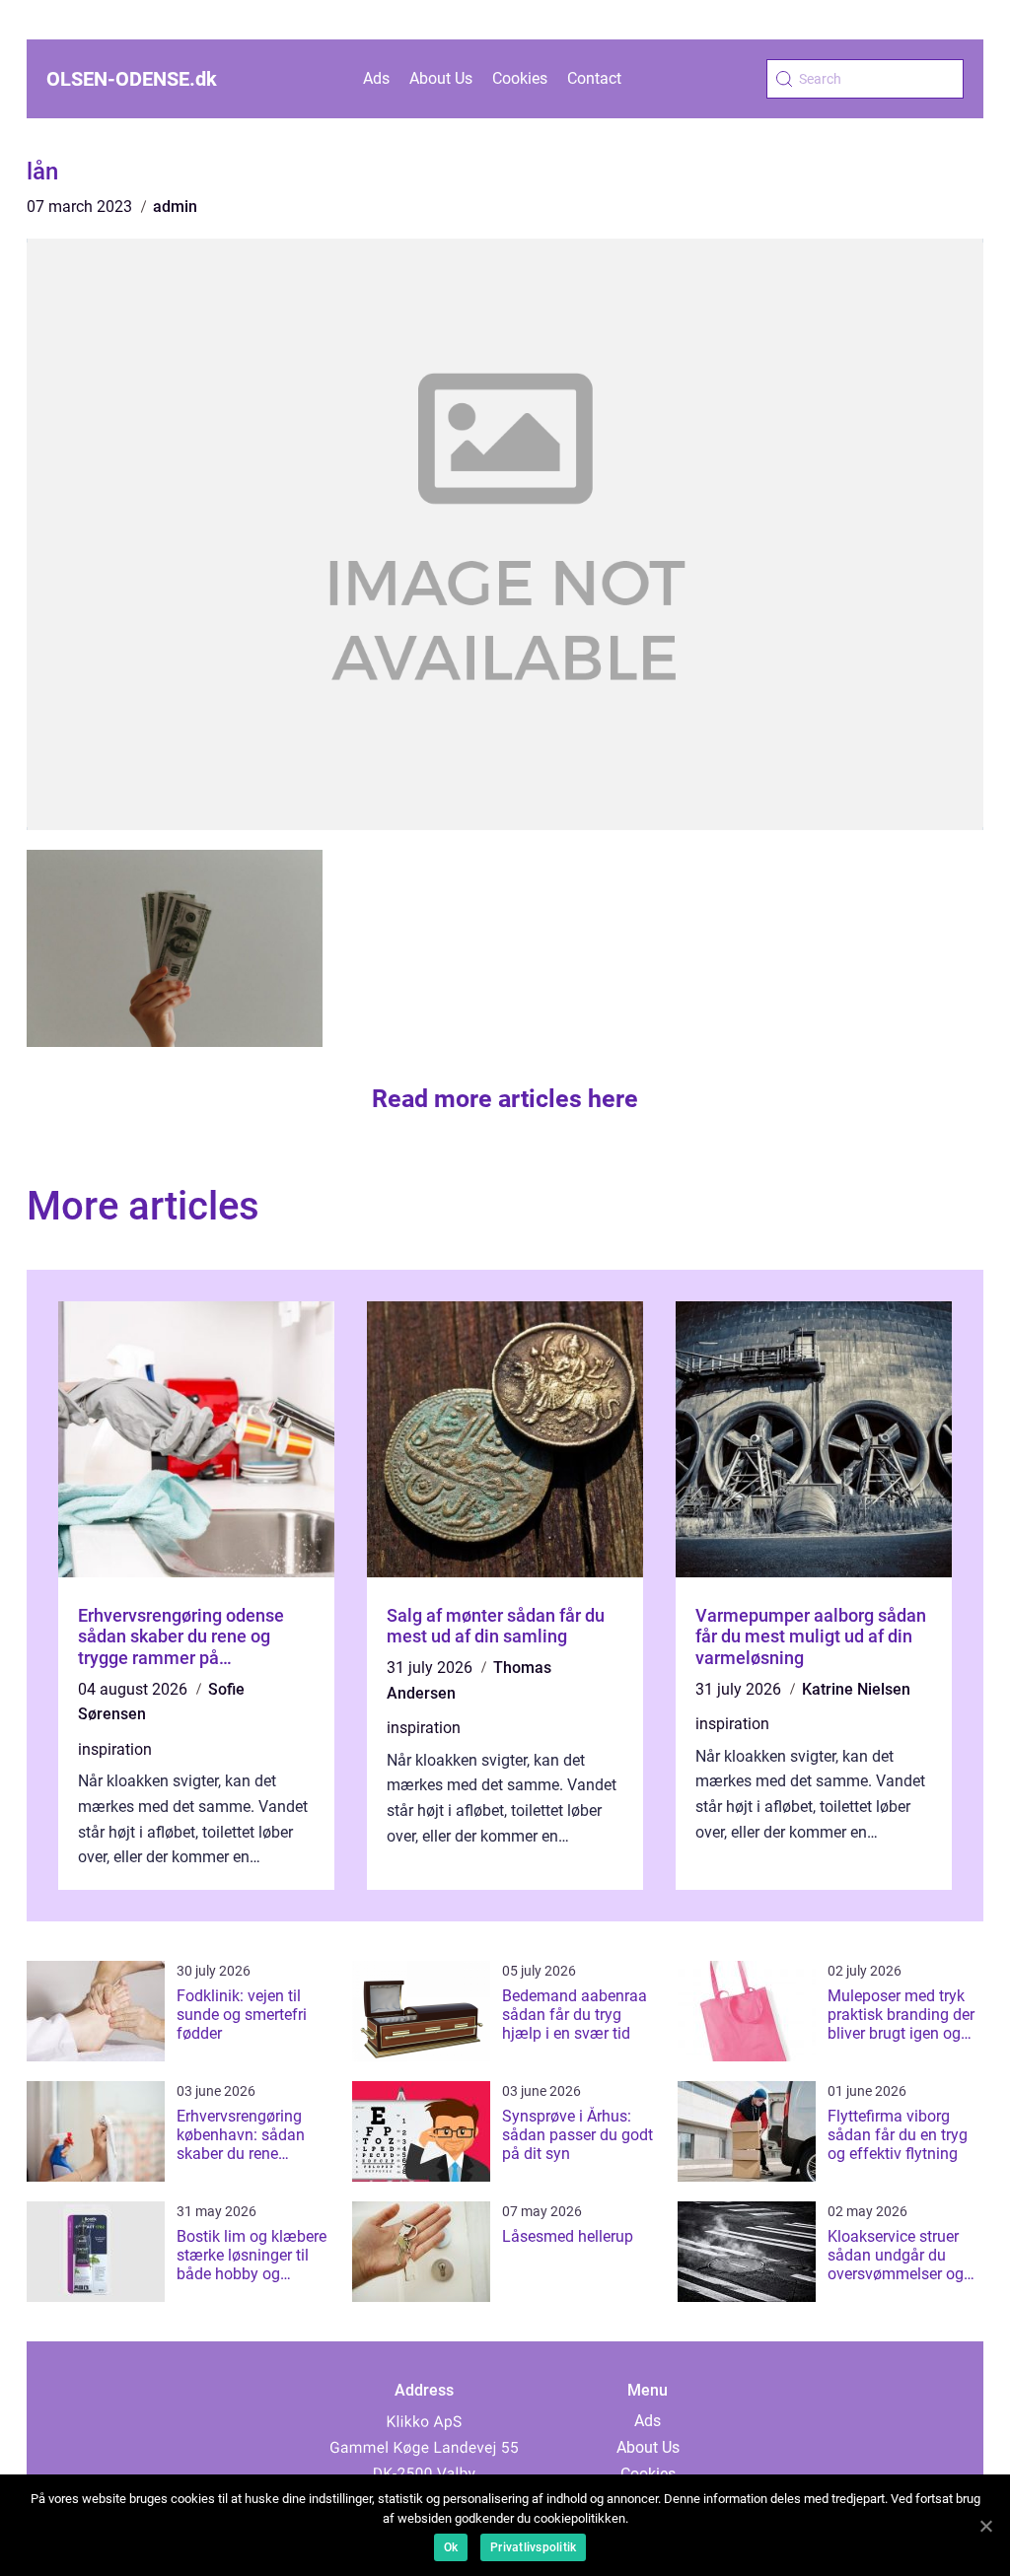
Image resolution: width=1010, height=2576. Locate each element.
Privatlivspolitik (533, 2547)
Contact (594, 78)
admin (175, 207)
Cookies (520, 78)
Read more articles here (505, 1099)
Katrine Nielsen (856, 1689)
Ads (376, 78)
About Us (441, 78)
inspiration (115, 1749)
